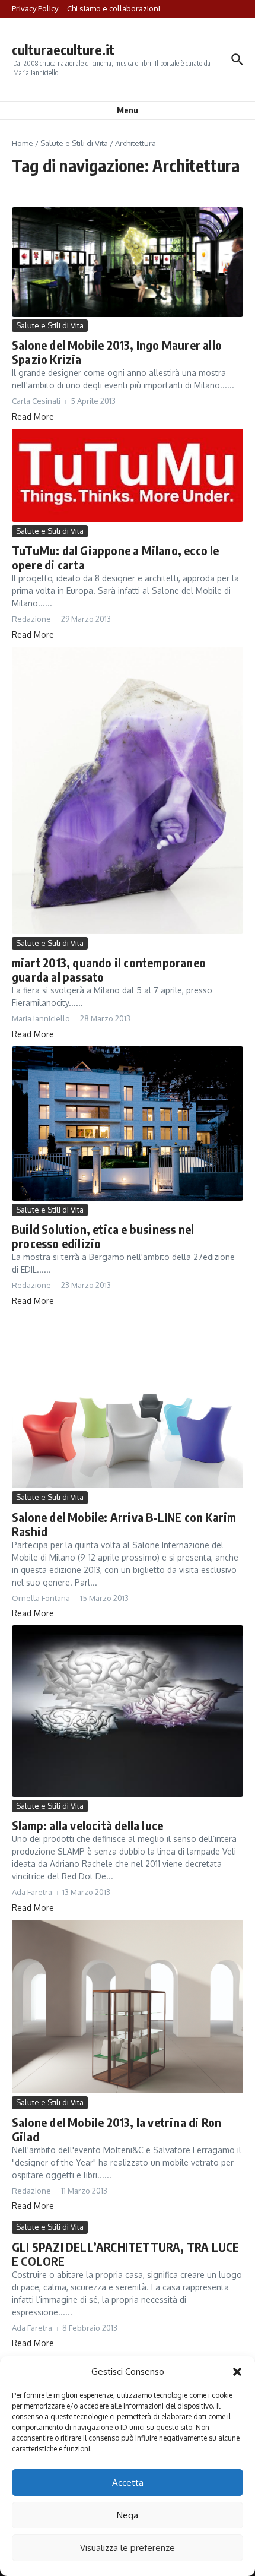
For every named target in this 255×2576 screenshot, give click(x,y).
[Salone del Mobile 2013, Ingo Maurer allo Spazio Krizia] (128, 262)
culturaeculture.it (63, 50)
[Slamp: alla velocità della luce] (128, 1711)
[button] (237, 2372)
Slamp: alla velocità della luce (87, 1825)
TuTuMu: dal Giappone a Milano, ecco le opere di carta (116, 557)
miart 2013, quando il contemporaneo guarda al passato (109, 969)
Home (23, 143)
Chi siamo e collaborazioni (114, 8)
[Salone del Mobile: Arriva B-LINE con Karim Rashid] (128, 1401)
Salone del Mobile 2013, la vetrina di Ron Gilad (117, 2129)
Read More (33, 417)
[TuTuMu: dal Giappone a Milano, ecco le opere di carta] (128, 475)
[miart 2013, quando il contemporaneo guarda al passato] (128, 790)
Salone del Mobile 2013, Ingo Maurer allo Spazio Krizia (117, 352)
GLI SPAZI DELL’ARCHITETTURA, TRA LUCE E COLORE (125, 2254)
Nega (128, 2515)
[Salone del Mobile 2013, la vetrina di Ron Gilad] (128, 2007)
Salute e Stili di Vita (74, 143)
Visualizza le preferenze (128, 2548)
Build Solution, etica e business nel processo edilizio (103, 1236)
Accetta (128, 2482)
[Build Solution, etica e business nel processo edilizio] (128, 1124)
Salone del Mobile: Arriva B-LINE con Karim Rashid (124, 1524)
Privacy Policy (35, 8)
